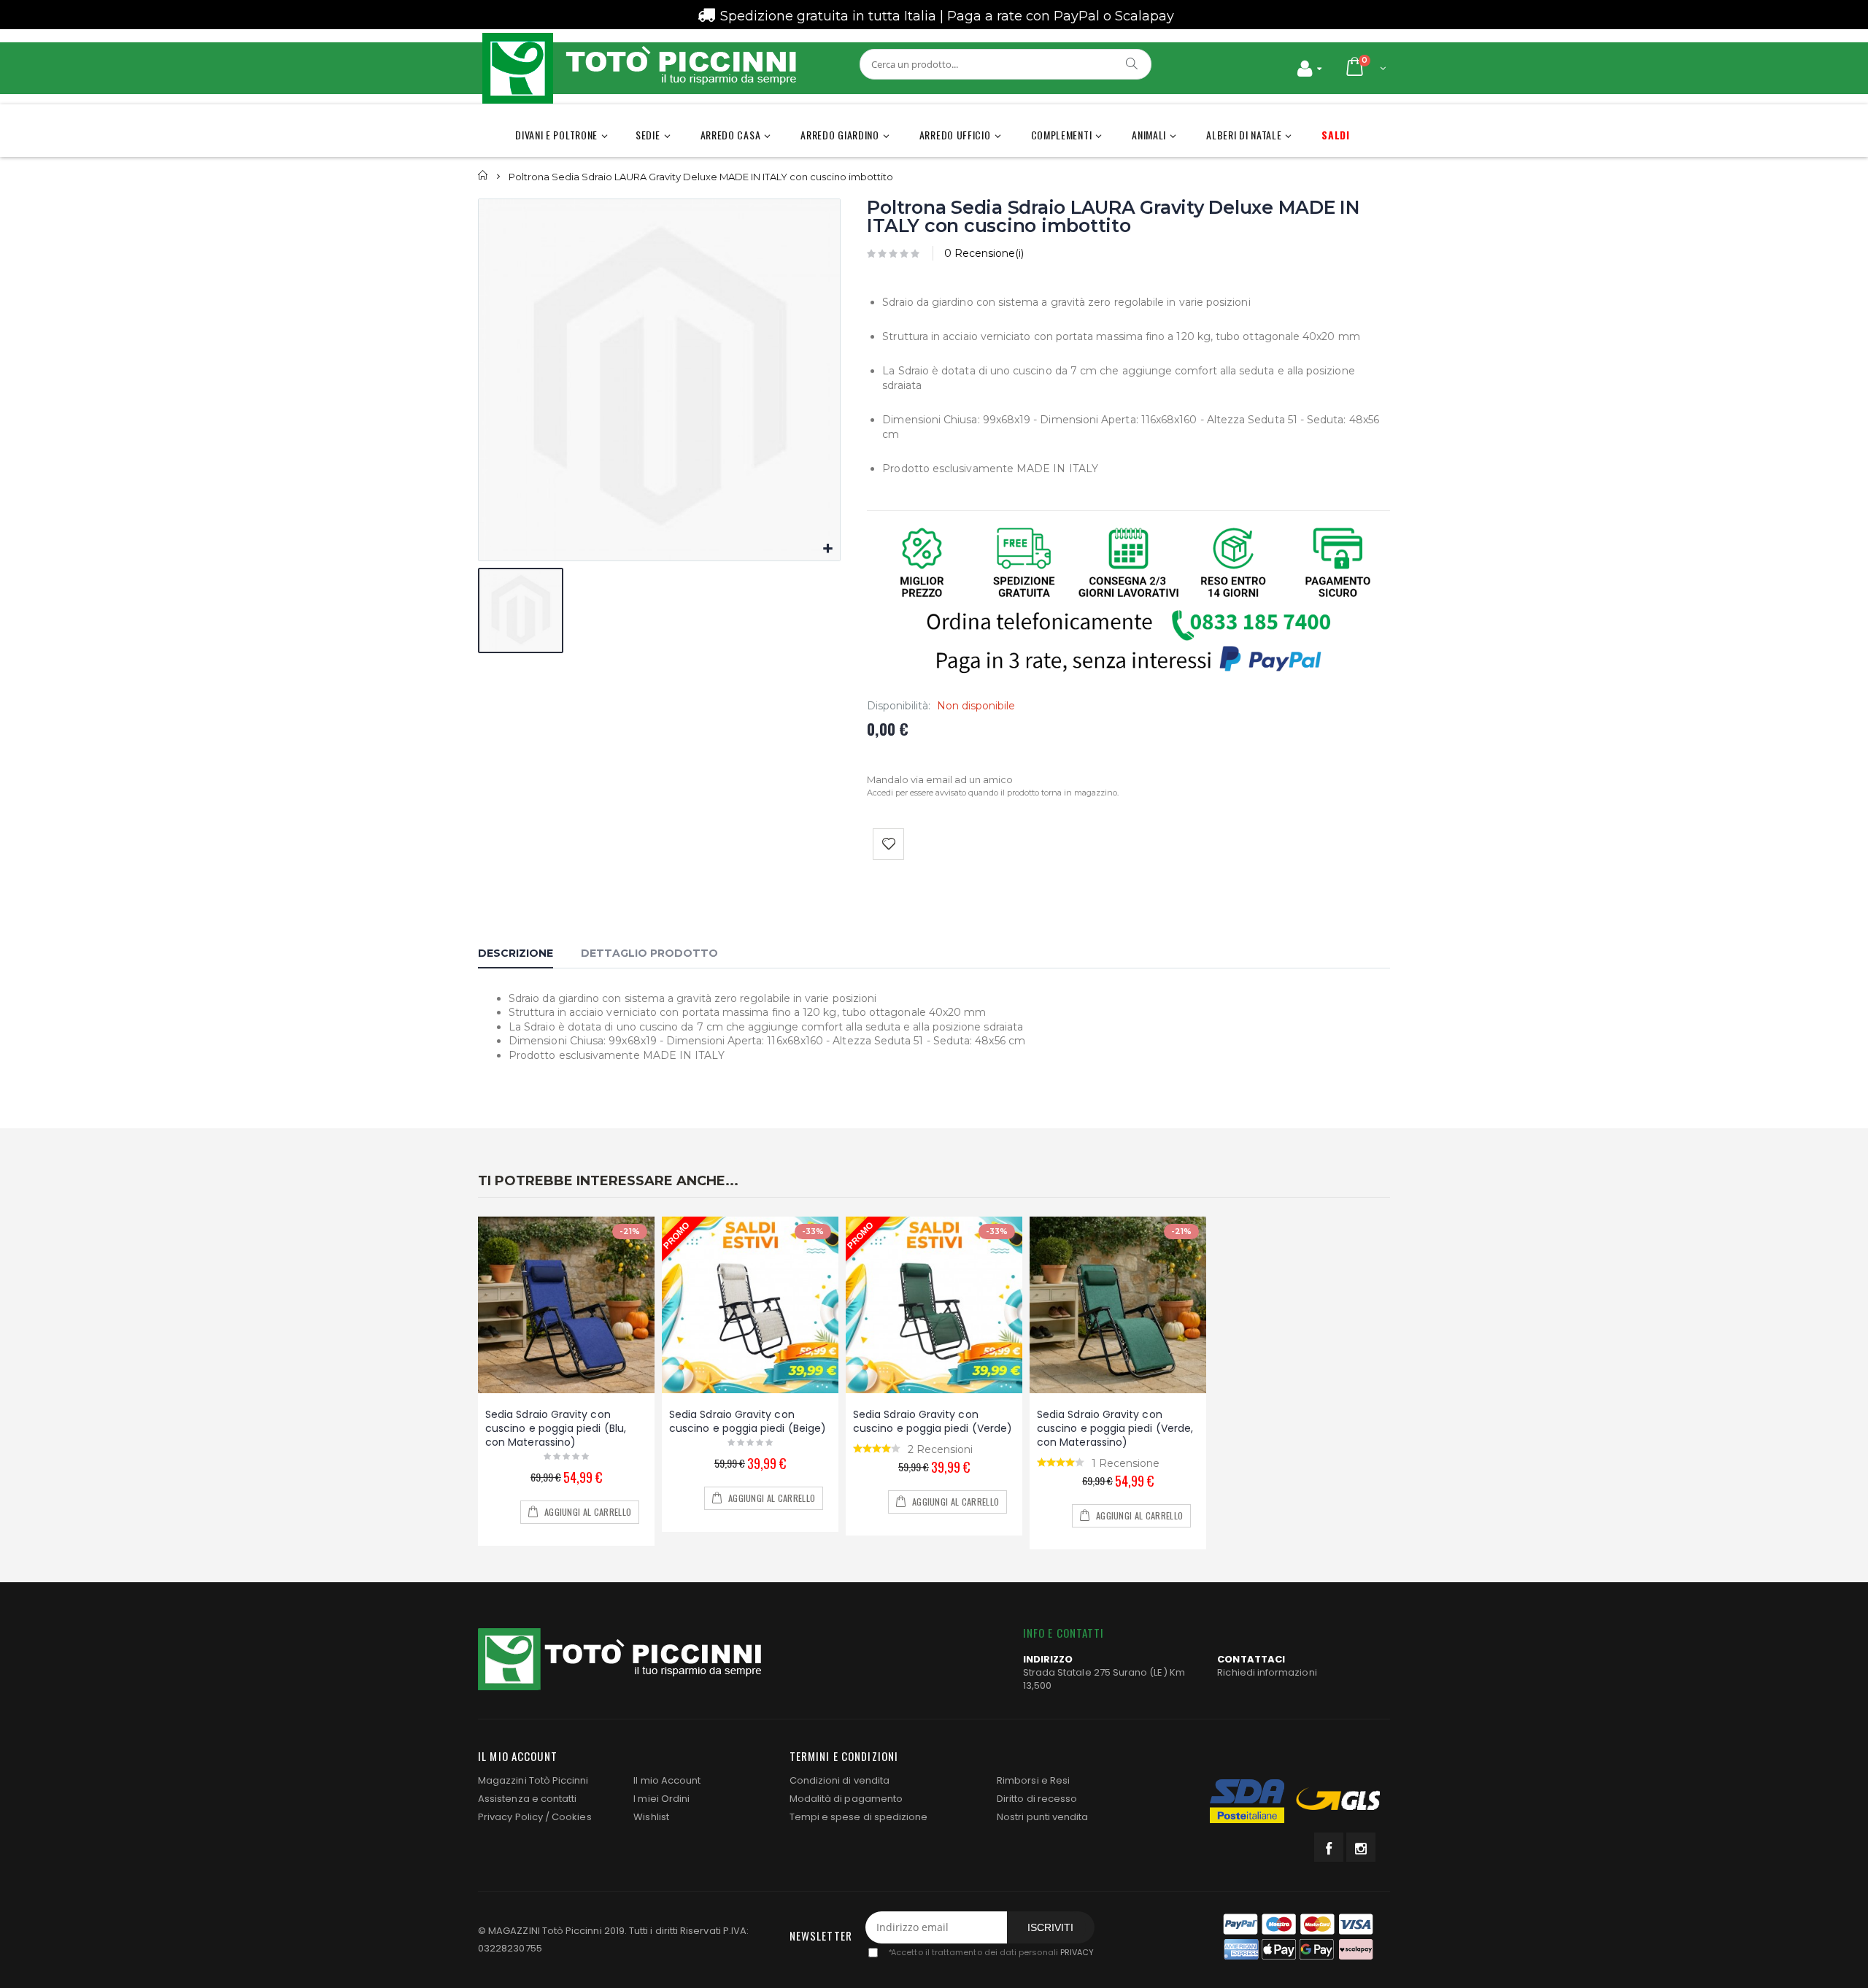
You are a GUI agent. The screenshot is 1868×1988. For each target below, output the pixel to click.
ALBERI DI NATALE (1244, 135)
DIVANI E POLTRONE (556, 135)
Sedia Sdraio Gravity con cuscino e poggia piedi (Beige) (748, 1421)
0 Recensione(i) (984, 253)
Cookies (571, 1817)
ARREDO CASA (731, 135)
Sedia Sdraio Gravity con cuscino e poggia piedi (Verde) (933, 1421)
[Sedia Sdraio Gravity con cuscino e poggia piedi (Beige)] (750, 1305)
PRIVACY (1077, 1952)
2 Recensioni (940, 1449)
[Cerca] (1132, 63)
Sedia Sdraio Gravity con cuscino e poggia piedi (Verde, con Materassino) (1115, 1428)
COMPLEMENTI (1062, 135)
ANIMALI (1149, 135)
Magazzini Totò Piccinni (533, 1780)
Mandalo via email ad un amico (940, 779)
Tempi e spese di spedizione (859, 1817)
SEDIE (648, 135)
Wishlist (651, 1817)
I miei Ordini (661, 1799)
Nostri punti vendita (1042, 1817)
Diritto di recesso (1037, 1799)
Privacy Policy (510, 1817)
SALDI (1336, 135)
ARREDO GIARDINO (840, 135)
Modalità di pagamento (846, 1799)
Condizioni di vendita (840, 1780)
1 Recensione (1126, 1463)
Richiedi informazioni (1267, 1672)
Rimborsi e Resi (1033, 1780)
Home (483, 176)
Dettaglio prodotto (649, 953)
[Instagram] (1361, 1847)
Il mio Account (667, 1780)
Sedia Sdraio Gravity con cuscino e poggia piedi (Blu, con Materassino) (556, 1428)
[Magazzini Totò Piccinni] (638, 68)
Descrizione (516, 953)
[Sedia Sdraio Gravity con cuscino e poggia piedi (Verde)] (934, 1305)
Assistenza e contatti (527, 1799)
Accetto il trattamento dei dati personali (991, 1952)
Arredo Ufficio (955, 135)
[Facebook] (1329, 1847)
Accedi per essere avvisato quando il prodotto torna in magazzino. (993, 793)
